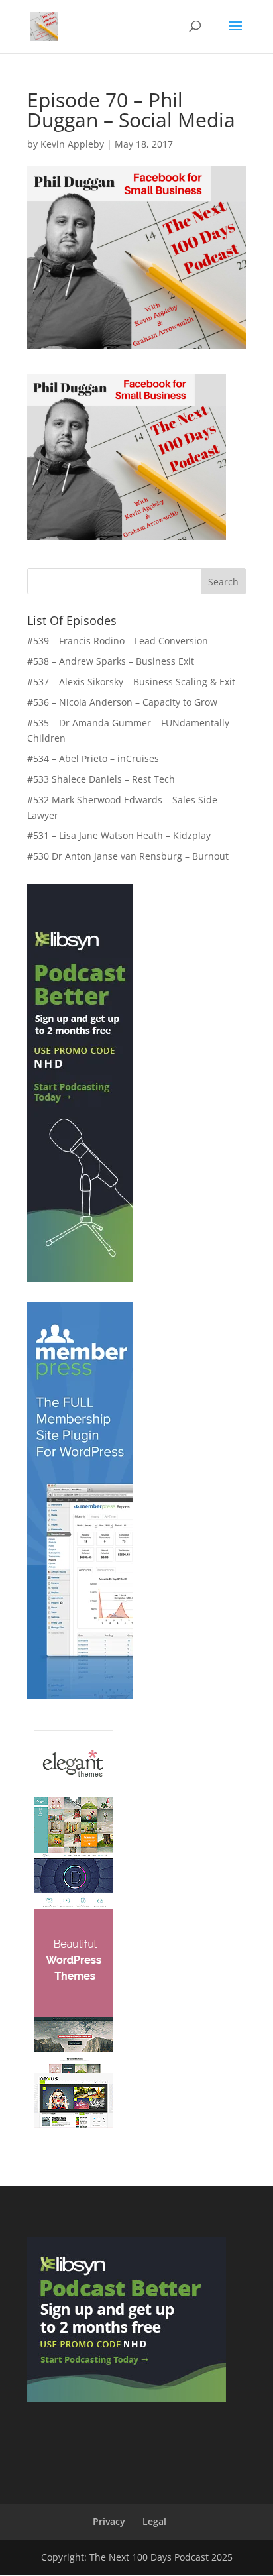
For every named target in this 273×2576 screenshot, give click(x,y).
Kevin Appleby (72, 144)
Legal (154, 2521)
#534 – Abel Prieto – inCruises (93, 758)
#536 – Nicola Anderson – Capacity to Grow (122, 702)
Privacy (109, 2521)
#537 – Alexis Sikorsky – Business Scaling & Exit (131, 682)
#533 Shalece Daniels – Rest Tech (101, 779)
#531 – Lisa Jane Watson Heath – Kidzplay (119, 835)
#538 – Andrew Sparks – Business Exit (111, 661)
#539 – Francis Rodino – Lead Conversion (118, 641)
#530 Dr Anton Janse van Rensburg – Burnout (128, 856)
